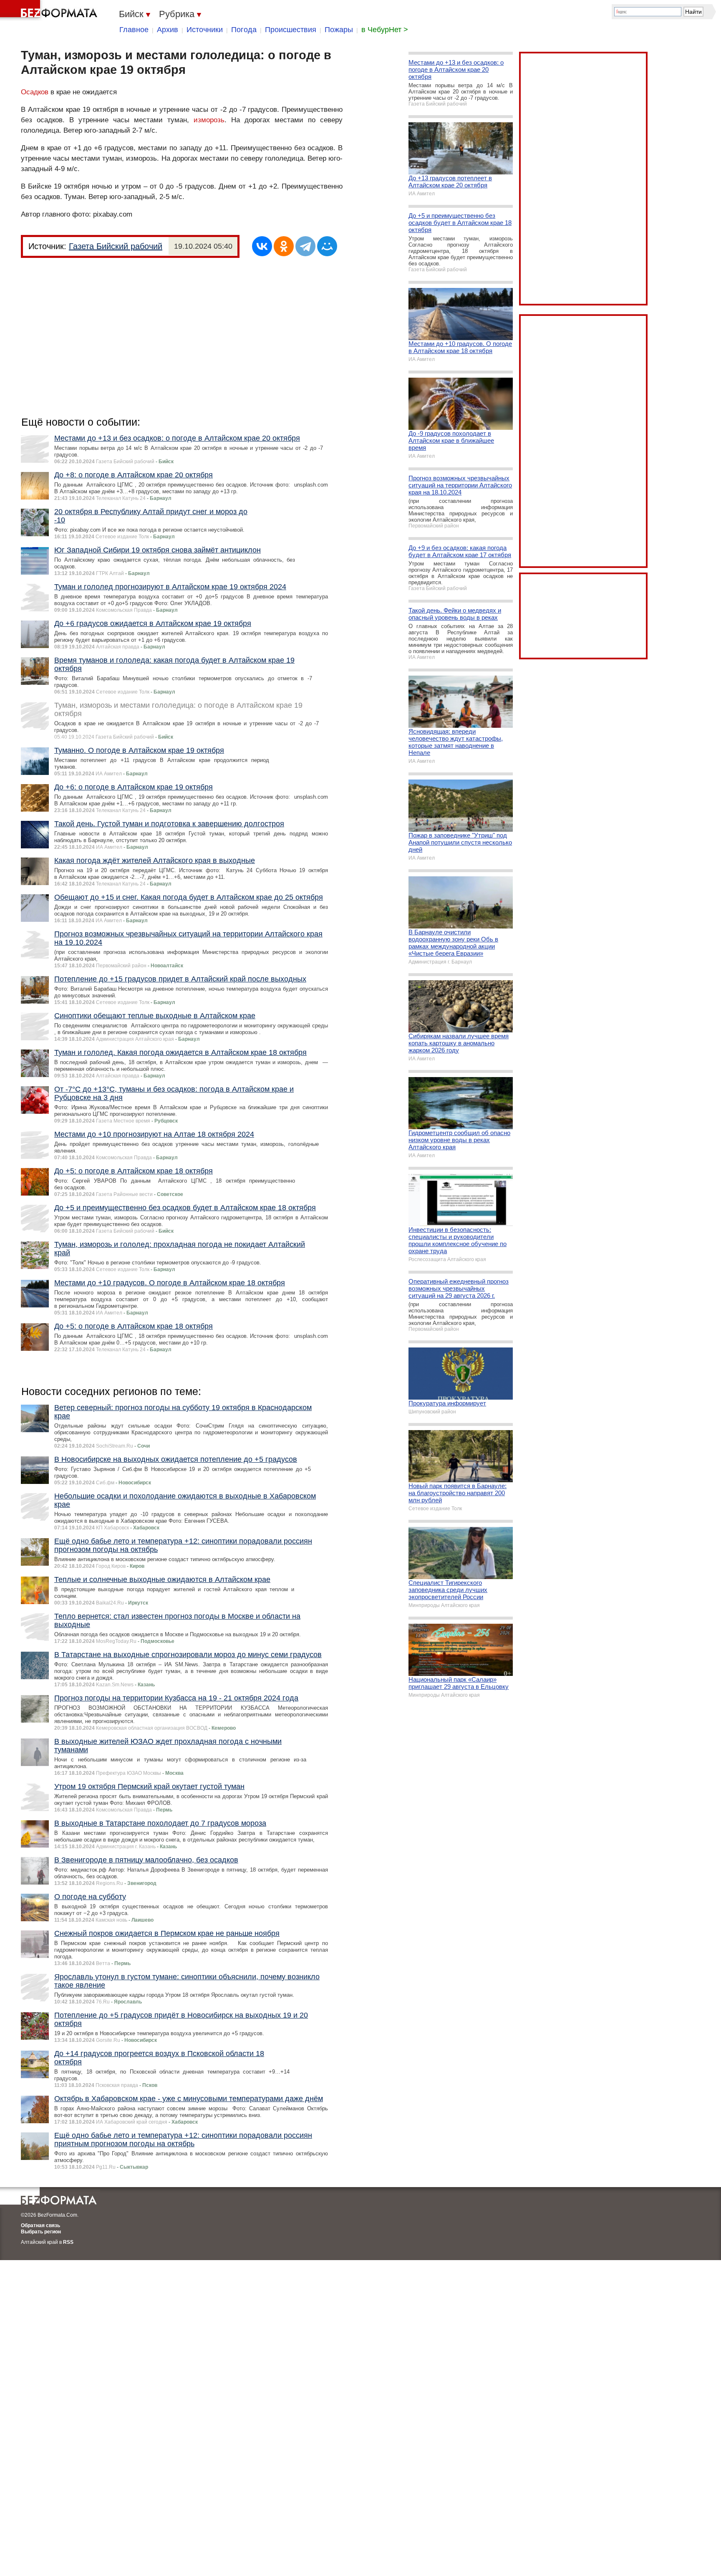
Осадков (35, 92)
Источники (205, 30)
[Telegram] (305, 246)
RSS (68, 2242)
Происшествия (291, 30)
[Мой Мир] (327, 246)
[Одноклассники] (284, 246)
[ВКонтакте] (262, 246)
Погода (244, 30)
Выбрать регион (41, 2232)
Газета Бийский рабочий (116, 246)
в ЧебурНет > (385, 30)
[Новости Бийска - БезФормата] (50, 10)
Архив (168, 30)
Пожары (339, 30)
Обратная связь (40, 2225)
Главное (134, 30)
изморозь (209, 120)
